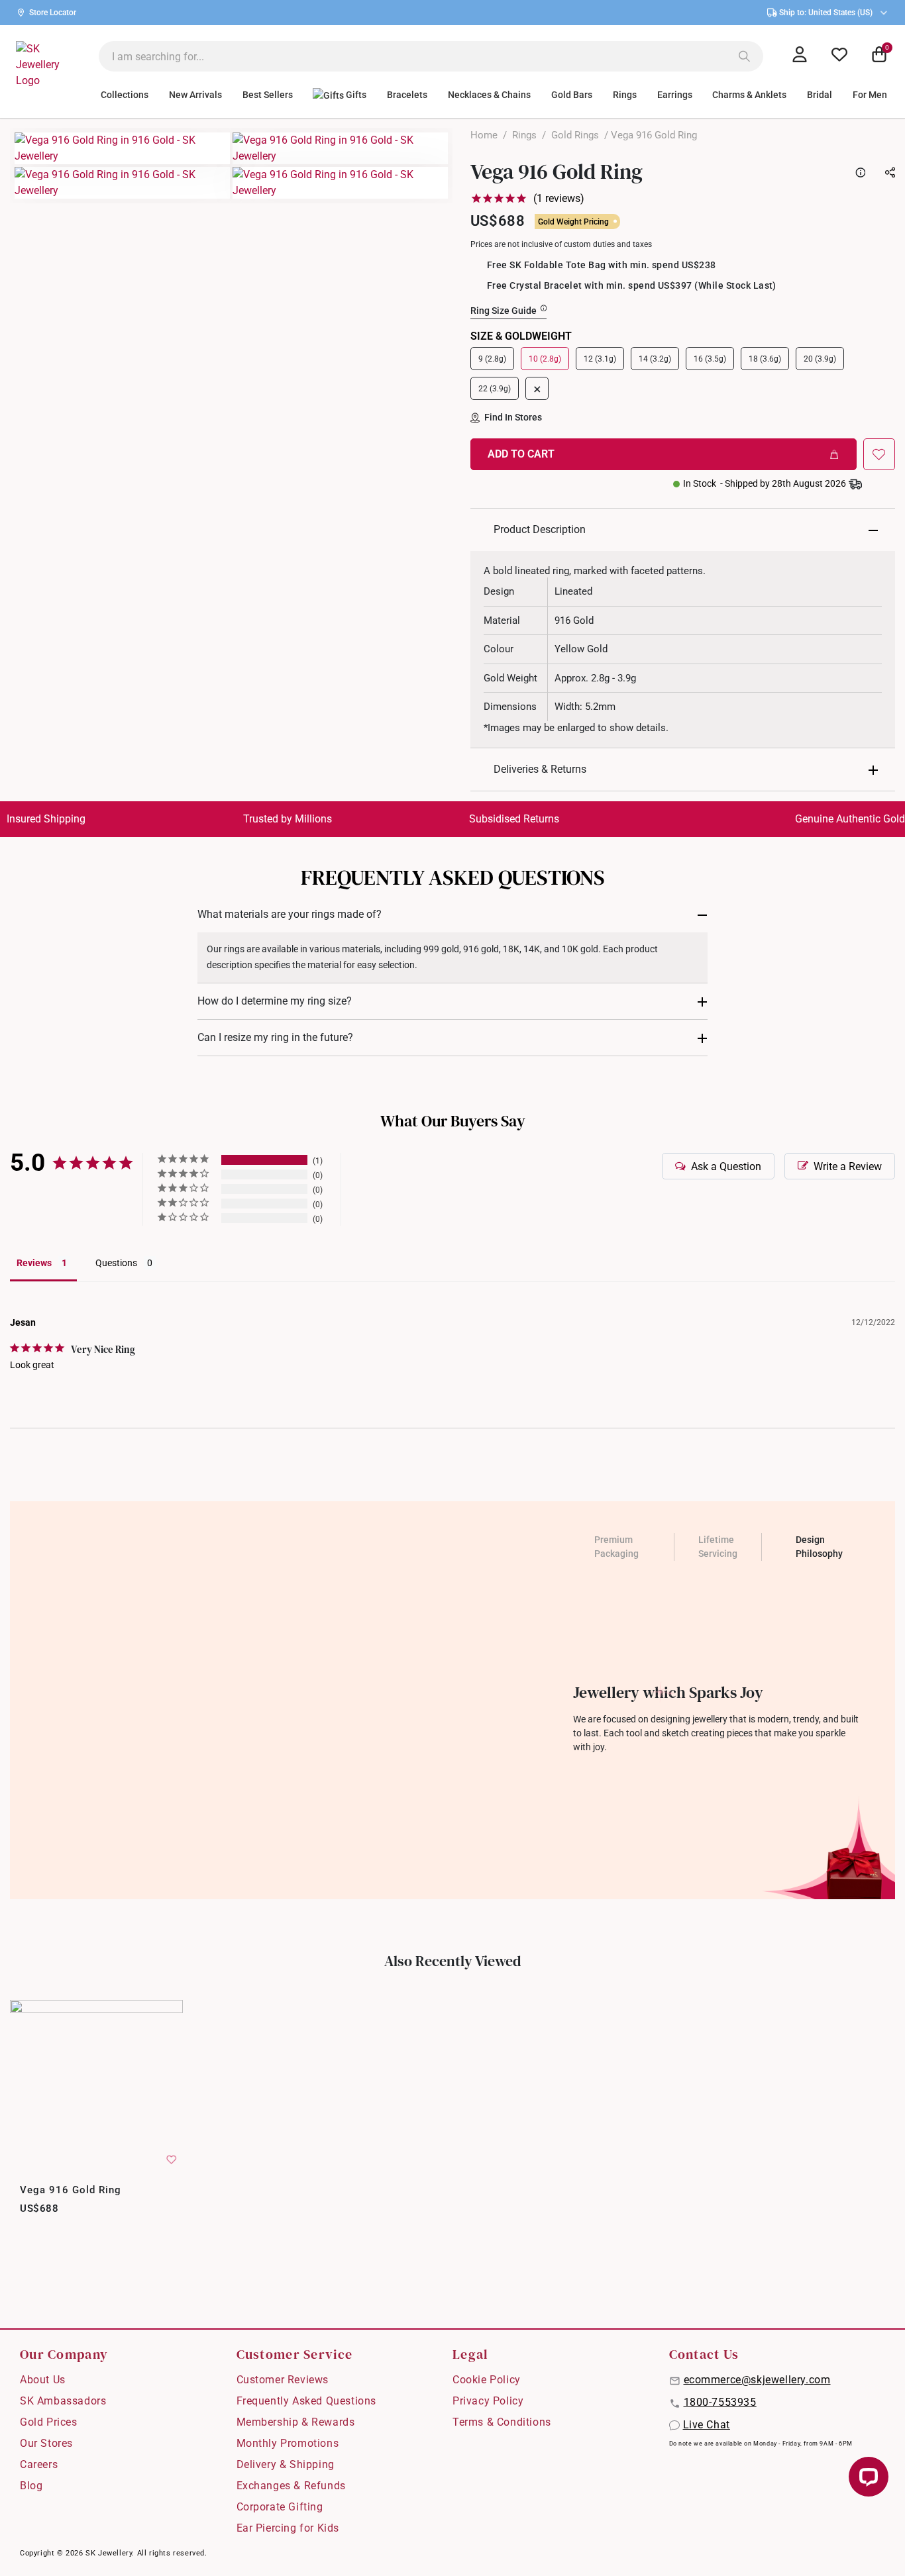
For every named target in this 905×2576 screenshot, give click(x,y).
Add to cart (521, 454)
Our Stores (46, 2443)
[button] (879, 454)
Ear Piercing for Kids (288, 2528)
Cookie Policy (487, 2380)
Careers (39, 2464)
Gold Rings (575, 135)
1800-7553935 (720, 2402)
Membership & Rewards (296, 2422)
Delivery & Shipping (286, 2464)
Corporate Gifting (280, 2507)
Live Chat (707, 2425)
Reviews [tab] (34, 1263)
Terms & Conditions (502, 2422)
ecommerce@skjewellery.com (757, 2380)
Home (484, 135)
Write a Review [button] (848, 1166)
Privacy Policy (488, 2401)
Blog (31, 2486)
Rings (524, 135)
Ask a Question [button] (726, 1166)
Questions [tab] (116, 1263)
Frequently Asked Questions (307, 2401)
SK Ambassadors (63, 2401)
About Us (43, 2380)
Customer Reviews (283, 2380)
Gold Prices (49, 2422)
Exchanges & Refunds (291, 2486)
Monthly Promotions (288, 2443)
